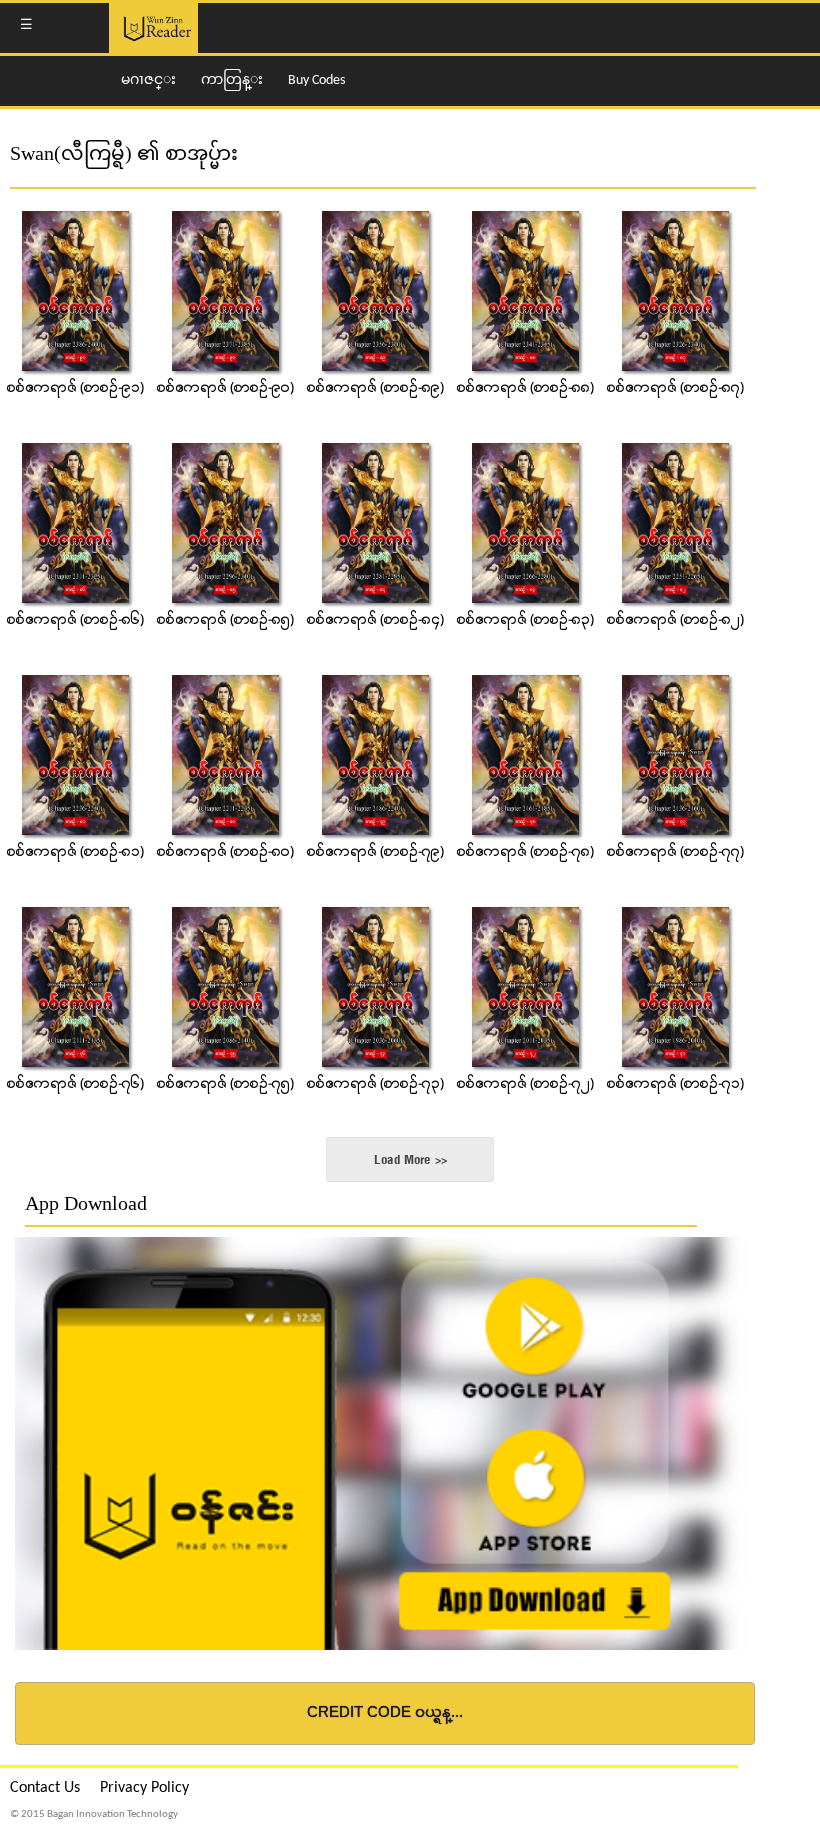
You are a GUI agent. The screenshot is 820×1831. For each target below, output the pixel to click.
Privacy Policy (144, 1788)
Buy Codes (316, 80)
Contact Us (45, 1788)
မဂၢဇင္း (148, 80)
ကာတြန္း (232, 80)
